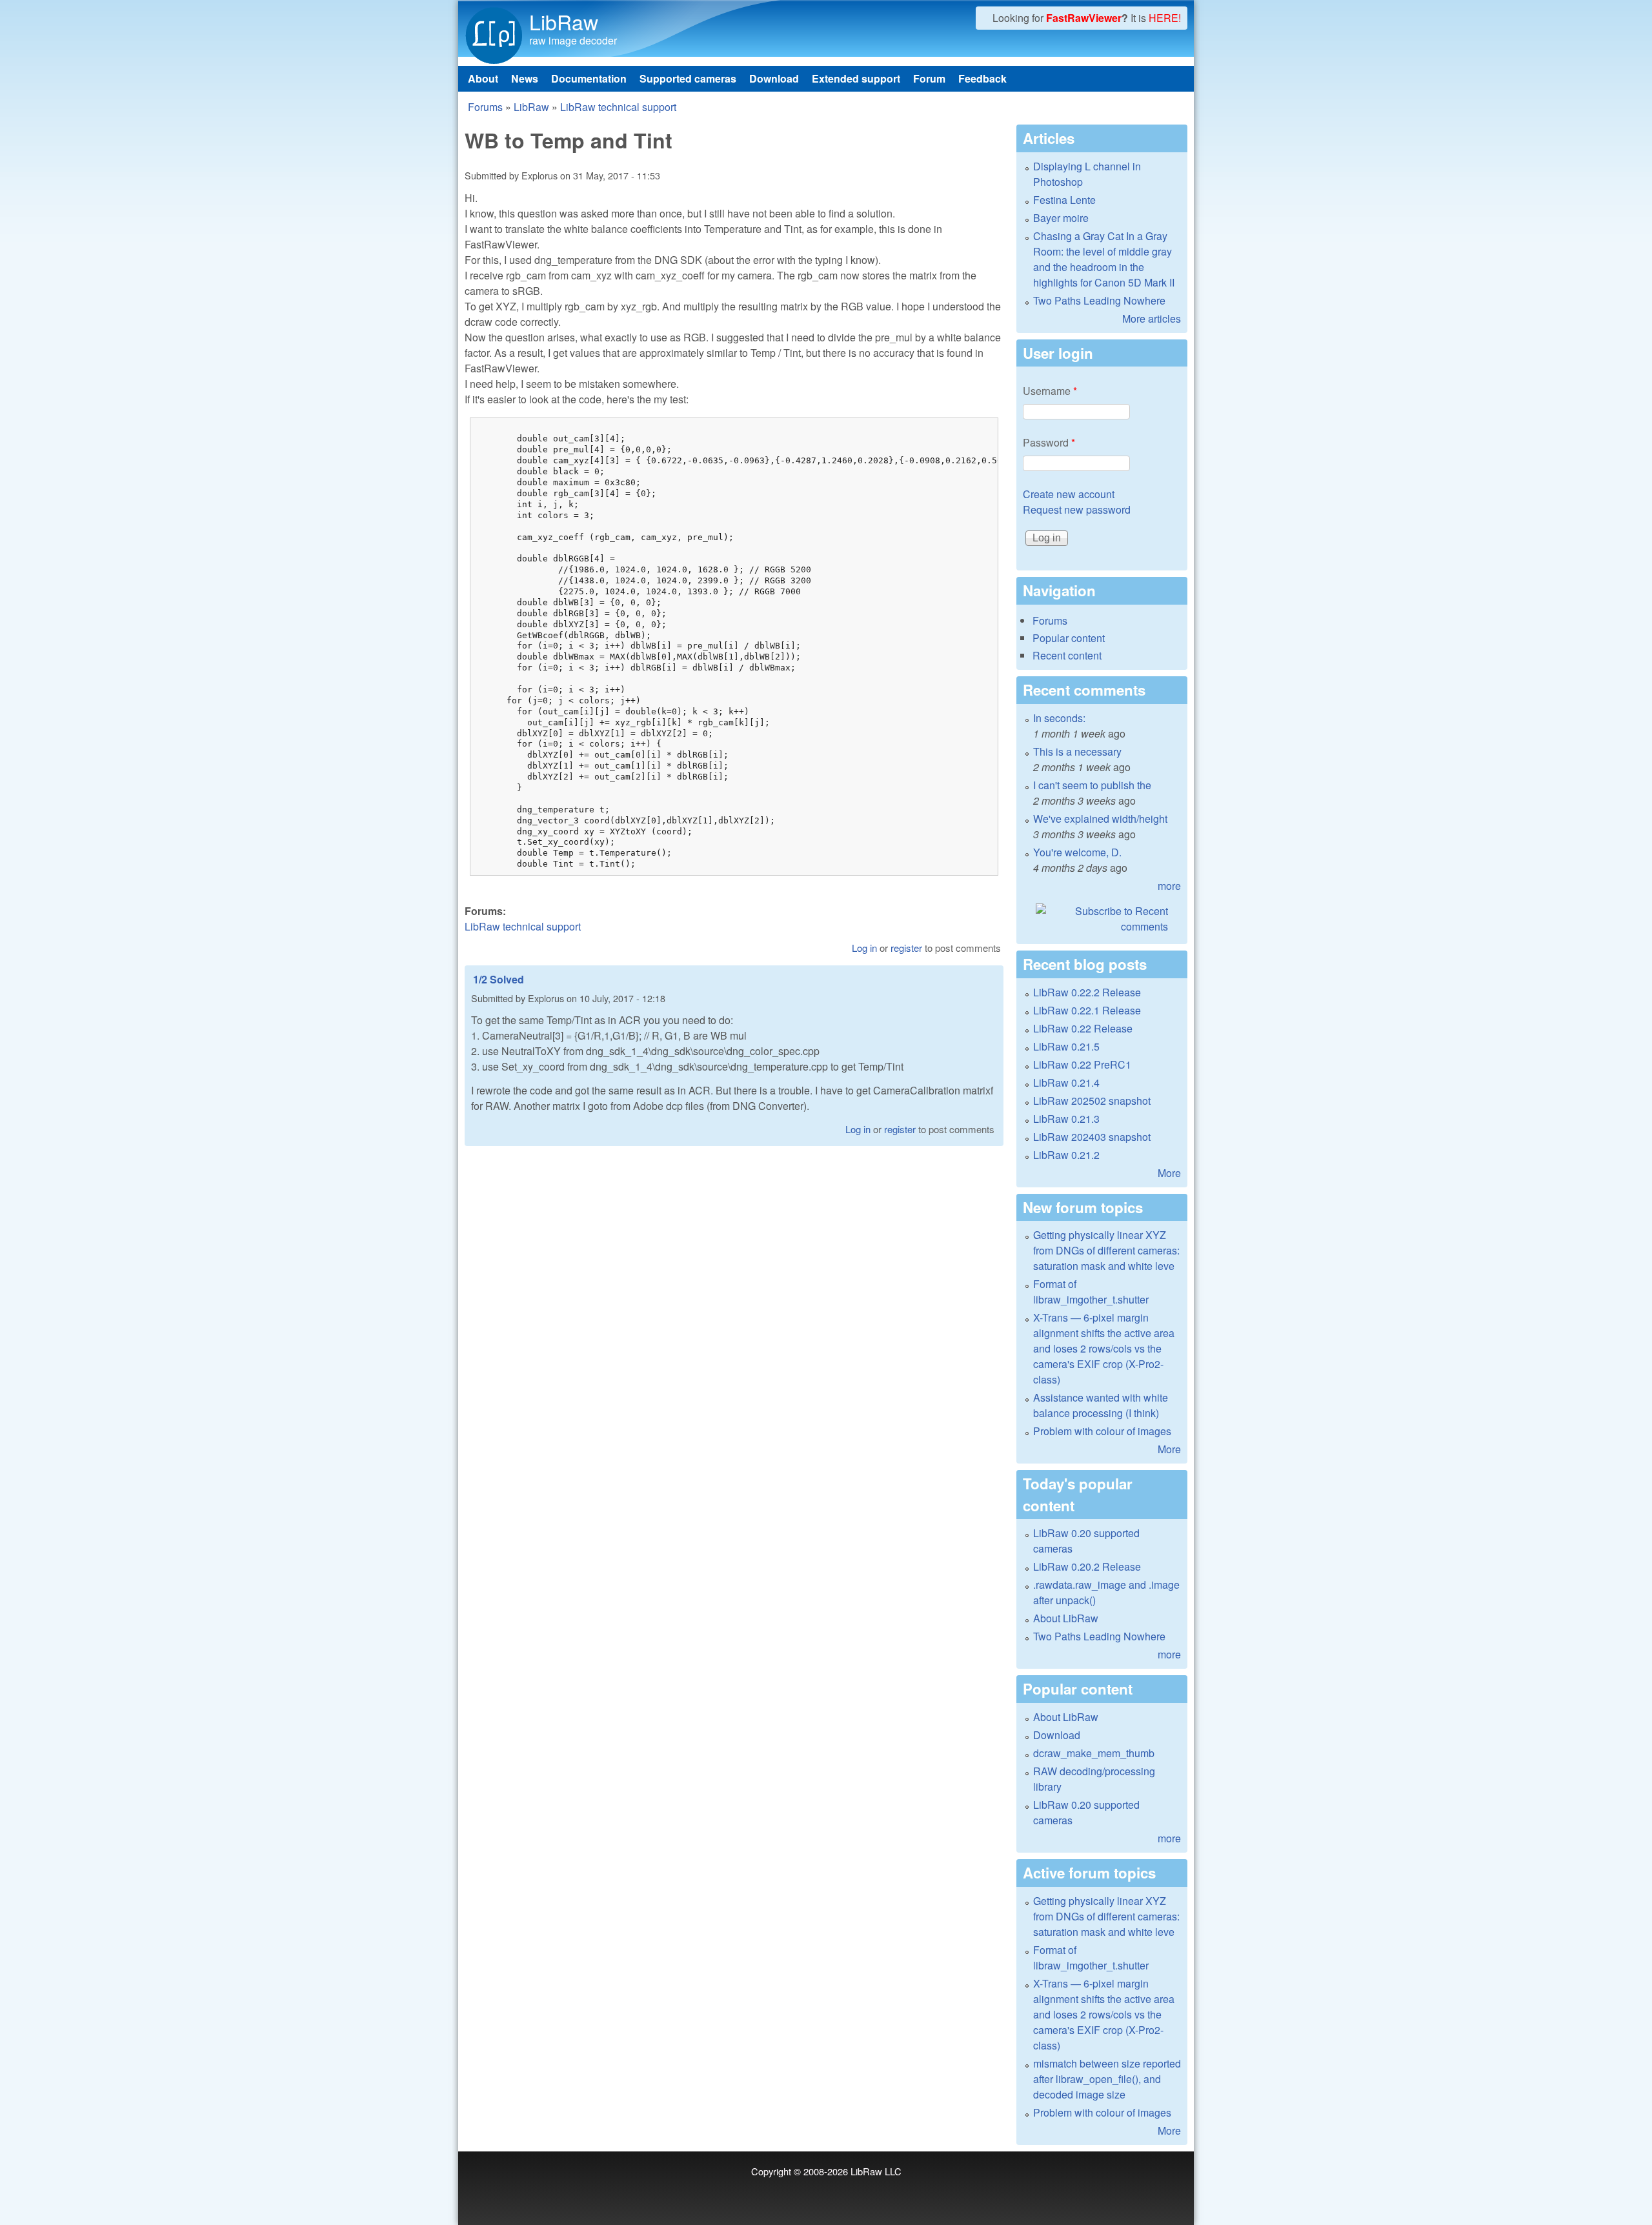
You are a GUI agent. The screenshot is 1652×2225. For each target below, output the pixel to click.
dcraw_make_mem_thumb (1094, 1753)
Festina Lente (1064, 200)
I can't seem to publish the (1092, 785)
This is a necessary (1077, 751)
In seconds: (1059, 718)
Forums (485, 107)
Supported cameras (688, 78)
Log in (864, 948)
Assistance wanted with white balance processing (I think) (1101, 1405)
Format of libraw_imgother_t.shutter (1091, 1292)
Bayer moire (1061, 218)
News (525, 78)
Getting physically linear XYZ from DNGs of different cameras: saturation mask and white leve (1106, 1250)
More (1169, 1173)
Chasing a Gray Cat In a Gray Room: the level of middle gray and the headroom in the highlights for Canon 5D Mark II (1104, 259)
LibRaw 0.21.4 (1066, 1082)
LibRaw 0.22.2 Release (1087, 992)
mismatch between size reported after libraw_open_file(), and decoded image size (1107, 2079)
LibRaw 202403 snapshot (1092, 1137)
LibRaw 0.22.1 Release (1087, 1010)
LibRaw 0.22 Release (1083, 1028)
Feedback (982, 78)
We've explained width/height (1100, 819)
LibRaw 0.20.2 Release (1087, 1566)
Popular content (1069, 638)
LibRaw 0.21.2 (1066, 1155)
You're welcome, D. (1077, 852)
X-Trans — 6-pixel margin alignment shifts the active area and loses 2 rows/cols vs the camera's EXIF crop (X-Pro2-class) (1104, 1348)
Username (1050, 391)
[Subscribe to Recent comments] (1102, 919)
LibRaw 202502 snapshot (1092, 1101)
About (483, 78)
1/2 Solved (499, 979)
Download (774, 78)
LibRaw (564, 21)
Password (1049, 442)
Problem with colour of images (1102, 1431)
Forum (929, 78)
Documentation (589, 78)
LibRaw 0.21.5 (1066, 1046)
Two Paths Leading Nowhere (1099, 300)
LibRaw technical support (618, 107)
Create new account (1069, 494)
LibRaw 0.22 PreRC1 (1082, 1064)
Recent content (1067, 655)
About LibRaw (1066, 1618)
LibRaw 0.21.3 (1066, 1119)
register (906, 948)
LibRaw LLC (876, 2171)
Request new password (1077, 509)
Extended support (856, 78)
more (1169, 886)
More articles (1152, 318)
